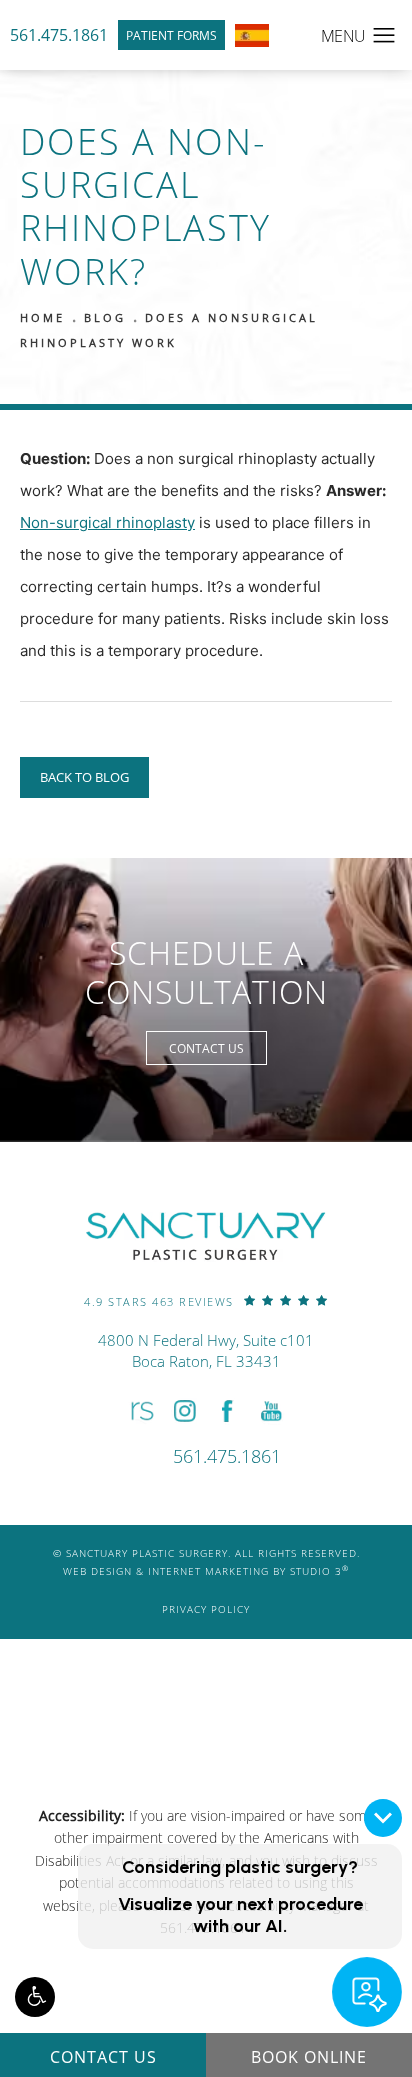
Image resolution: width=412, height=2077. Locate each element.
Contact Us (206, 1048)
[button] (35, 1997)
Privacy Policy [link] (206, 1609)
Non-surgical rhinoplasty (107, 522)
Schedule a (206, 972)
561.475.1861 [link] (59, 34)
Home (42, 317)
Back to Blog (84, 777)
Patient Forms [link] (171, 35)
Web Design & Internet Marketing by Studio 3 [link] (206, 1570)
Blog (105, 317)
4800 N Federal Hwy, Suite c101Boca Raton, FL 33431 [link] (206, 1350)
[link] (206, 1300)
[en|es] (252, 35)
